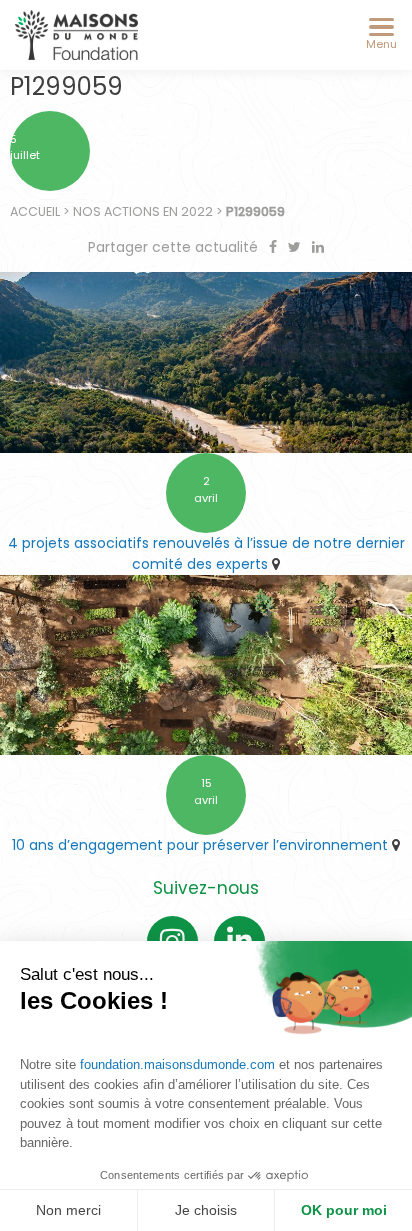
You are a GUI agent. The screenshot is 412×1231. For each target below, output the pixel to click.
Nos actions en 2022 (143, 211)
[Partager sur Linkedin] (318, 247)
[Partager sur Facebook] (275, 247)
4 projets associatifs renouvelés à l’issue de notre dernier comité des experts (206, 553)
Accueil (35, 211)
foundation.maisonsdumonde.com (177, 1064)
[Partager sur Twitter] (296, 247)
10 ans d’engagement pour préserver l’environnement (200, 845)
